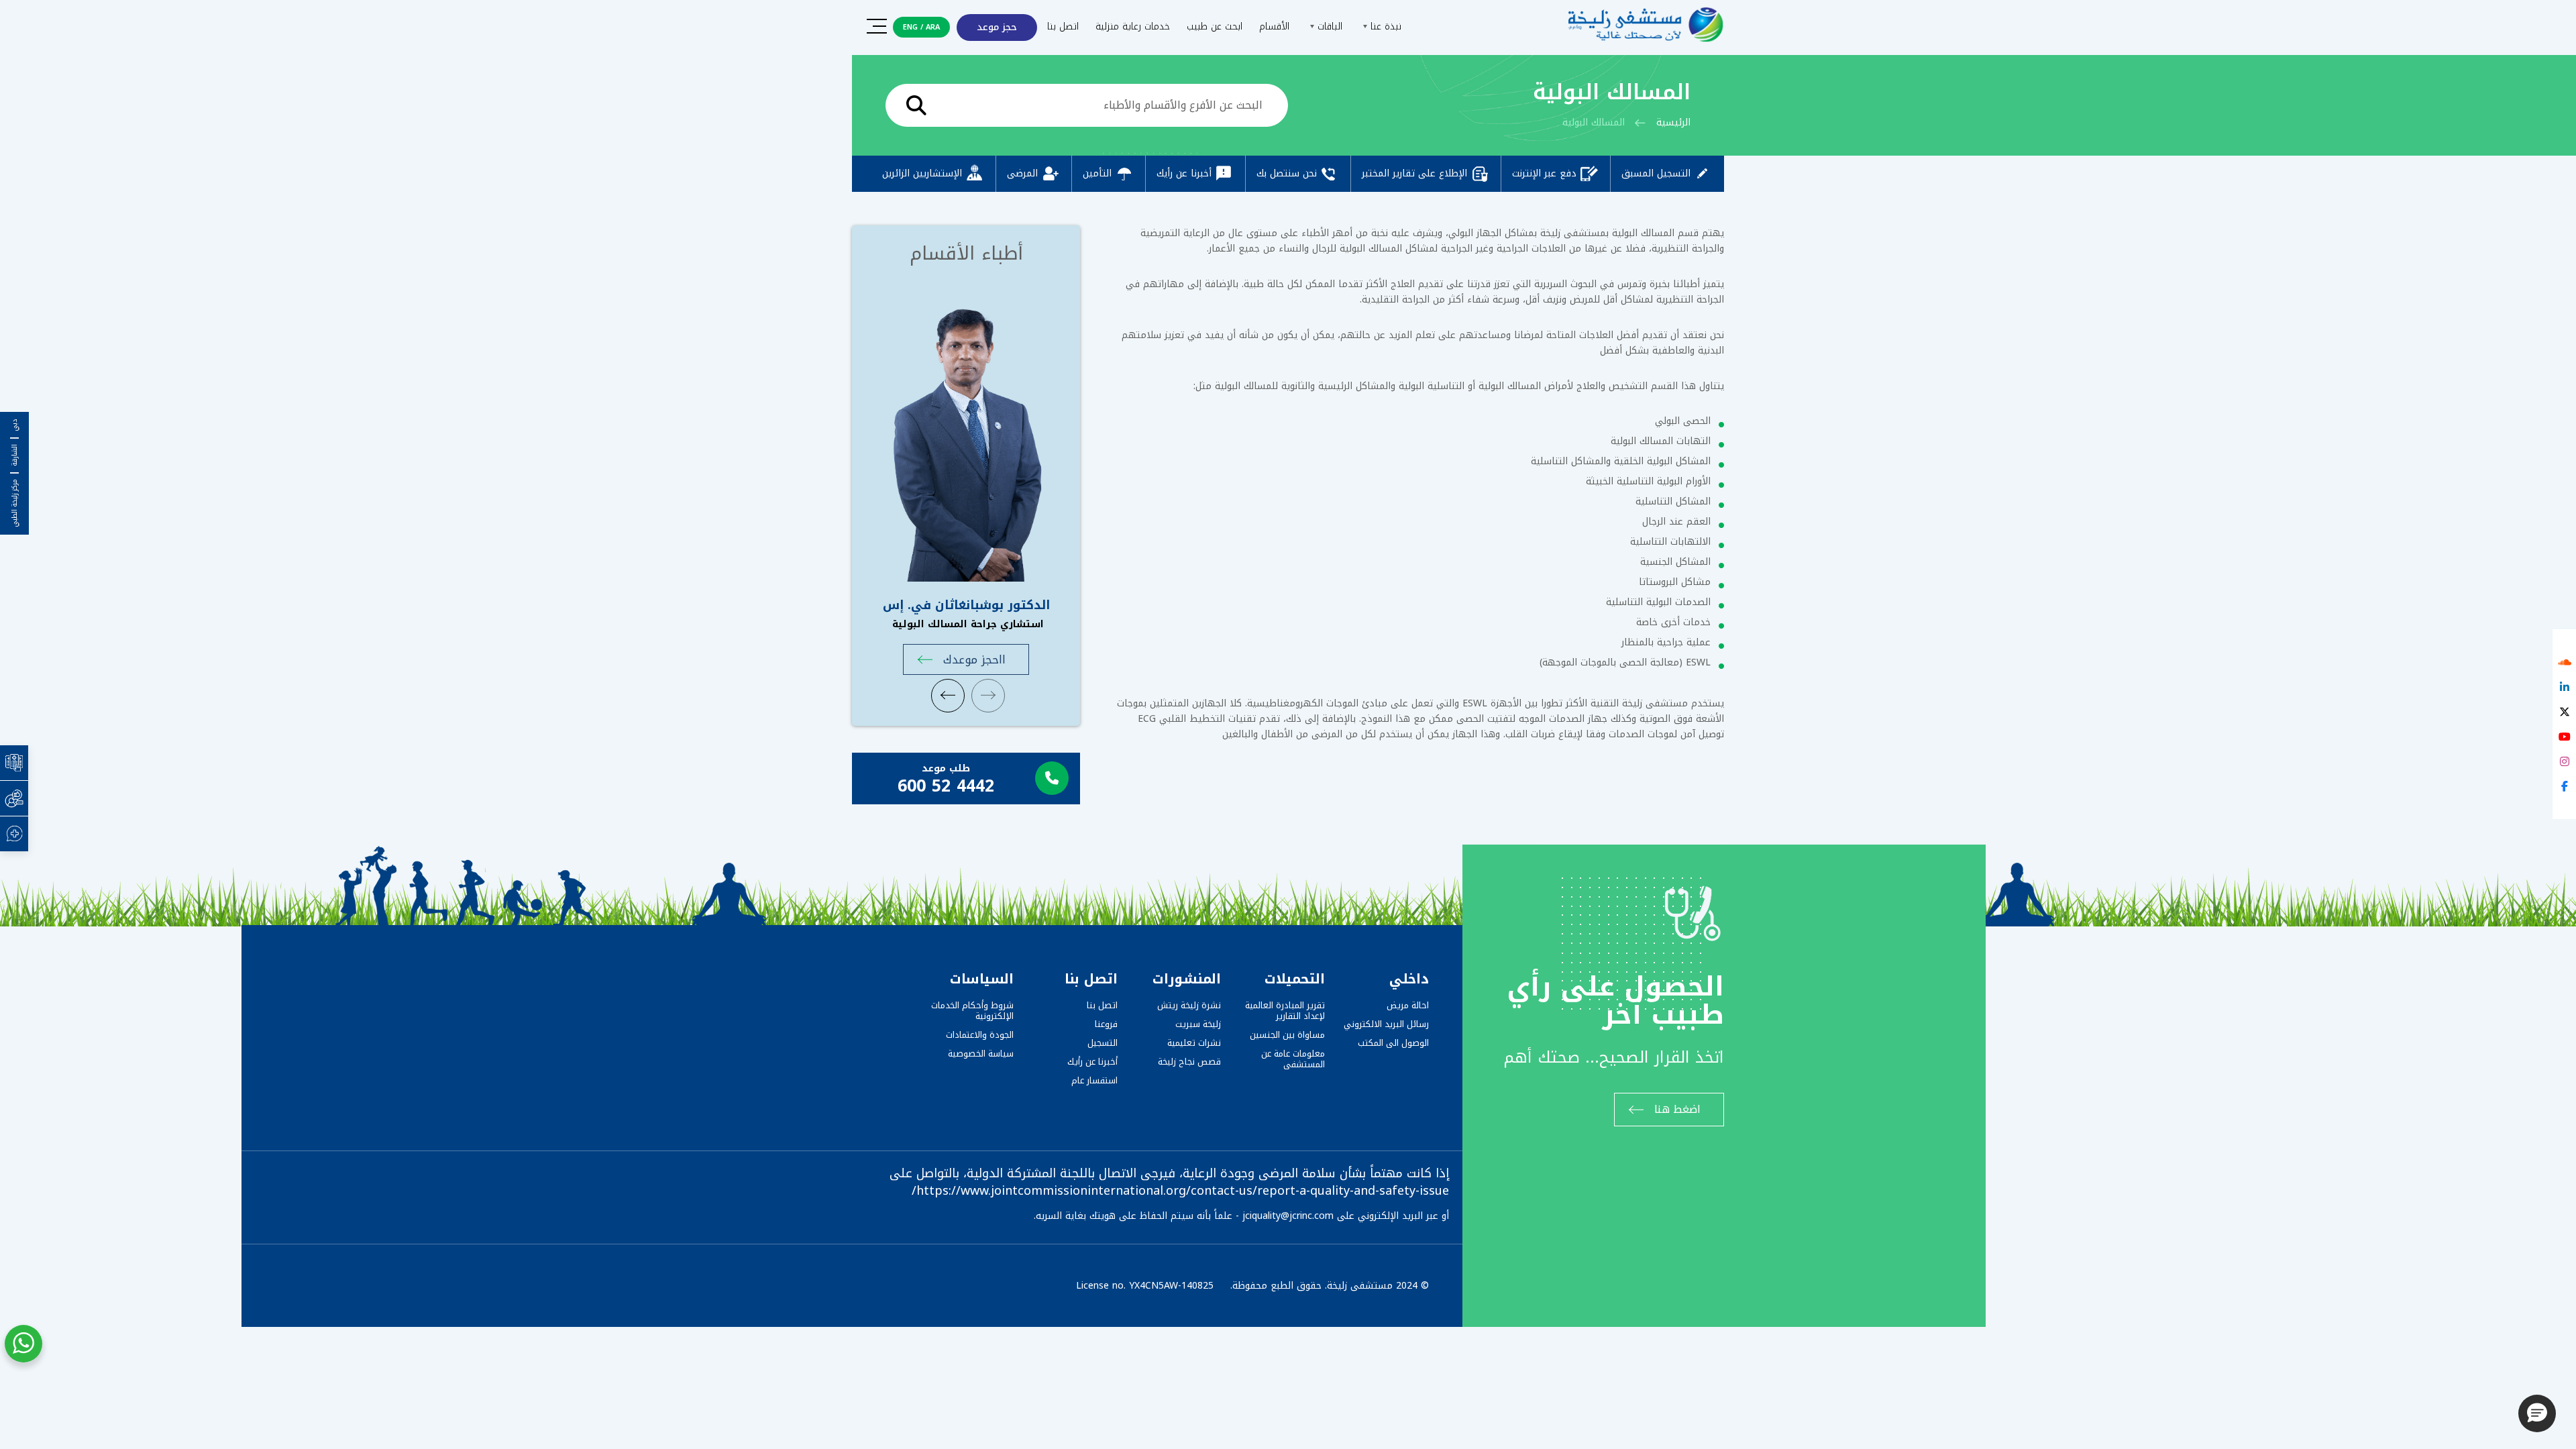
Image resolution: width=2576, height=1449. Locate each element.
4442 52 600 (946, 786)
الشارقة (15, 455)
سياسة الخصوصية (981, 1054)
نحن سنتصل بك (1287, 173)
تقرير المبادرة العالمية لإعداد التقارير (1285, 1011)
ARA (933, 27)
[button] (2537, 1413)
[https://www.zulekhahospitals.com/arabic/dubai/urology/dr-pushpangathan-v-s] (966, 433)
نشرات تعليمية (1194, 1043)
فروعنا (1106, 1024)
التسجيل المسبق (1656, 173)
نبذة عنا (1384, 26)
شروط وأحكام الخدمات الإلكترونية (972, 1011)
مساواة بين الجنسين (1287, 1035)
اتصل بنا (1063, 26)
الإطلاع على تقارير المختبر (1414, 173)
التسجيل (1103, 1043)
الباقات (1328, 26)
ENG (910, 27)
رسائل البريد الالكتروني (1386, 1024)
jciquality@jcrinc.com (1288, 1216)
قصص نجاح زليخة (1189, 1062)
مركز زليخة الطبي (15, 503)
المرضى (1022, 173)
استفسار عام (1094, 1080)
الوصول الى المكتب (1393, 1043)
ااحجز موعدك (974, 659)
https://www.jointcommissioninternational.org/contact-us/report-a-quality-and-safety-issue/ (1180, 1191)
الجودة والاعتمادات (980, 1035)
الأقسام (1274, 26)
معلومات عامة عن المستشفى (1293, 1059)
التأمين (1097, 173)
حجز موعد (997, 27)
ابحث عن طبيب (1215, 26)
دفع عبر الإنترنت (1544, 173)
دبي (15, 425)
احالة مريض (1408, 1005)
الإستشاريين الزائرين (922, 173)
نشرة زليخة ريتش (1189, 1005)
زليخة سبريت (1198, 1024)
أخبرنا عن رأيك (1184, 173)
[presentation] (948, 696)
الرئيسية (1673, 122)
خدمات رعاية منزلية (1133, 26)
